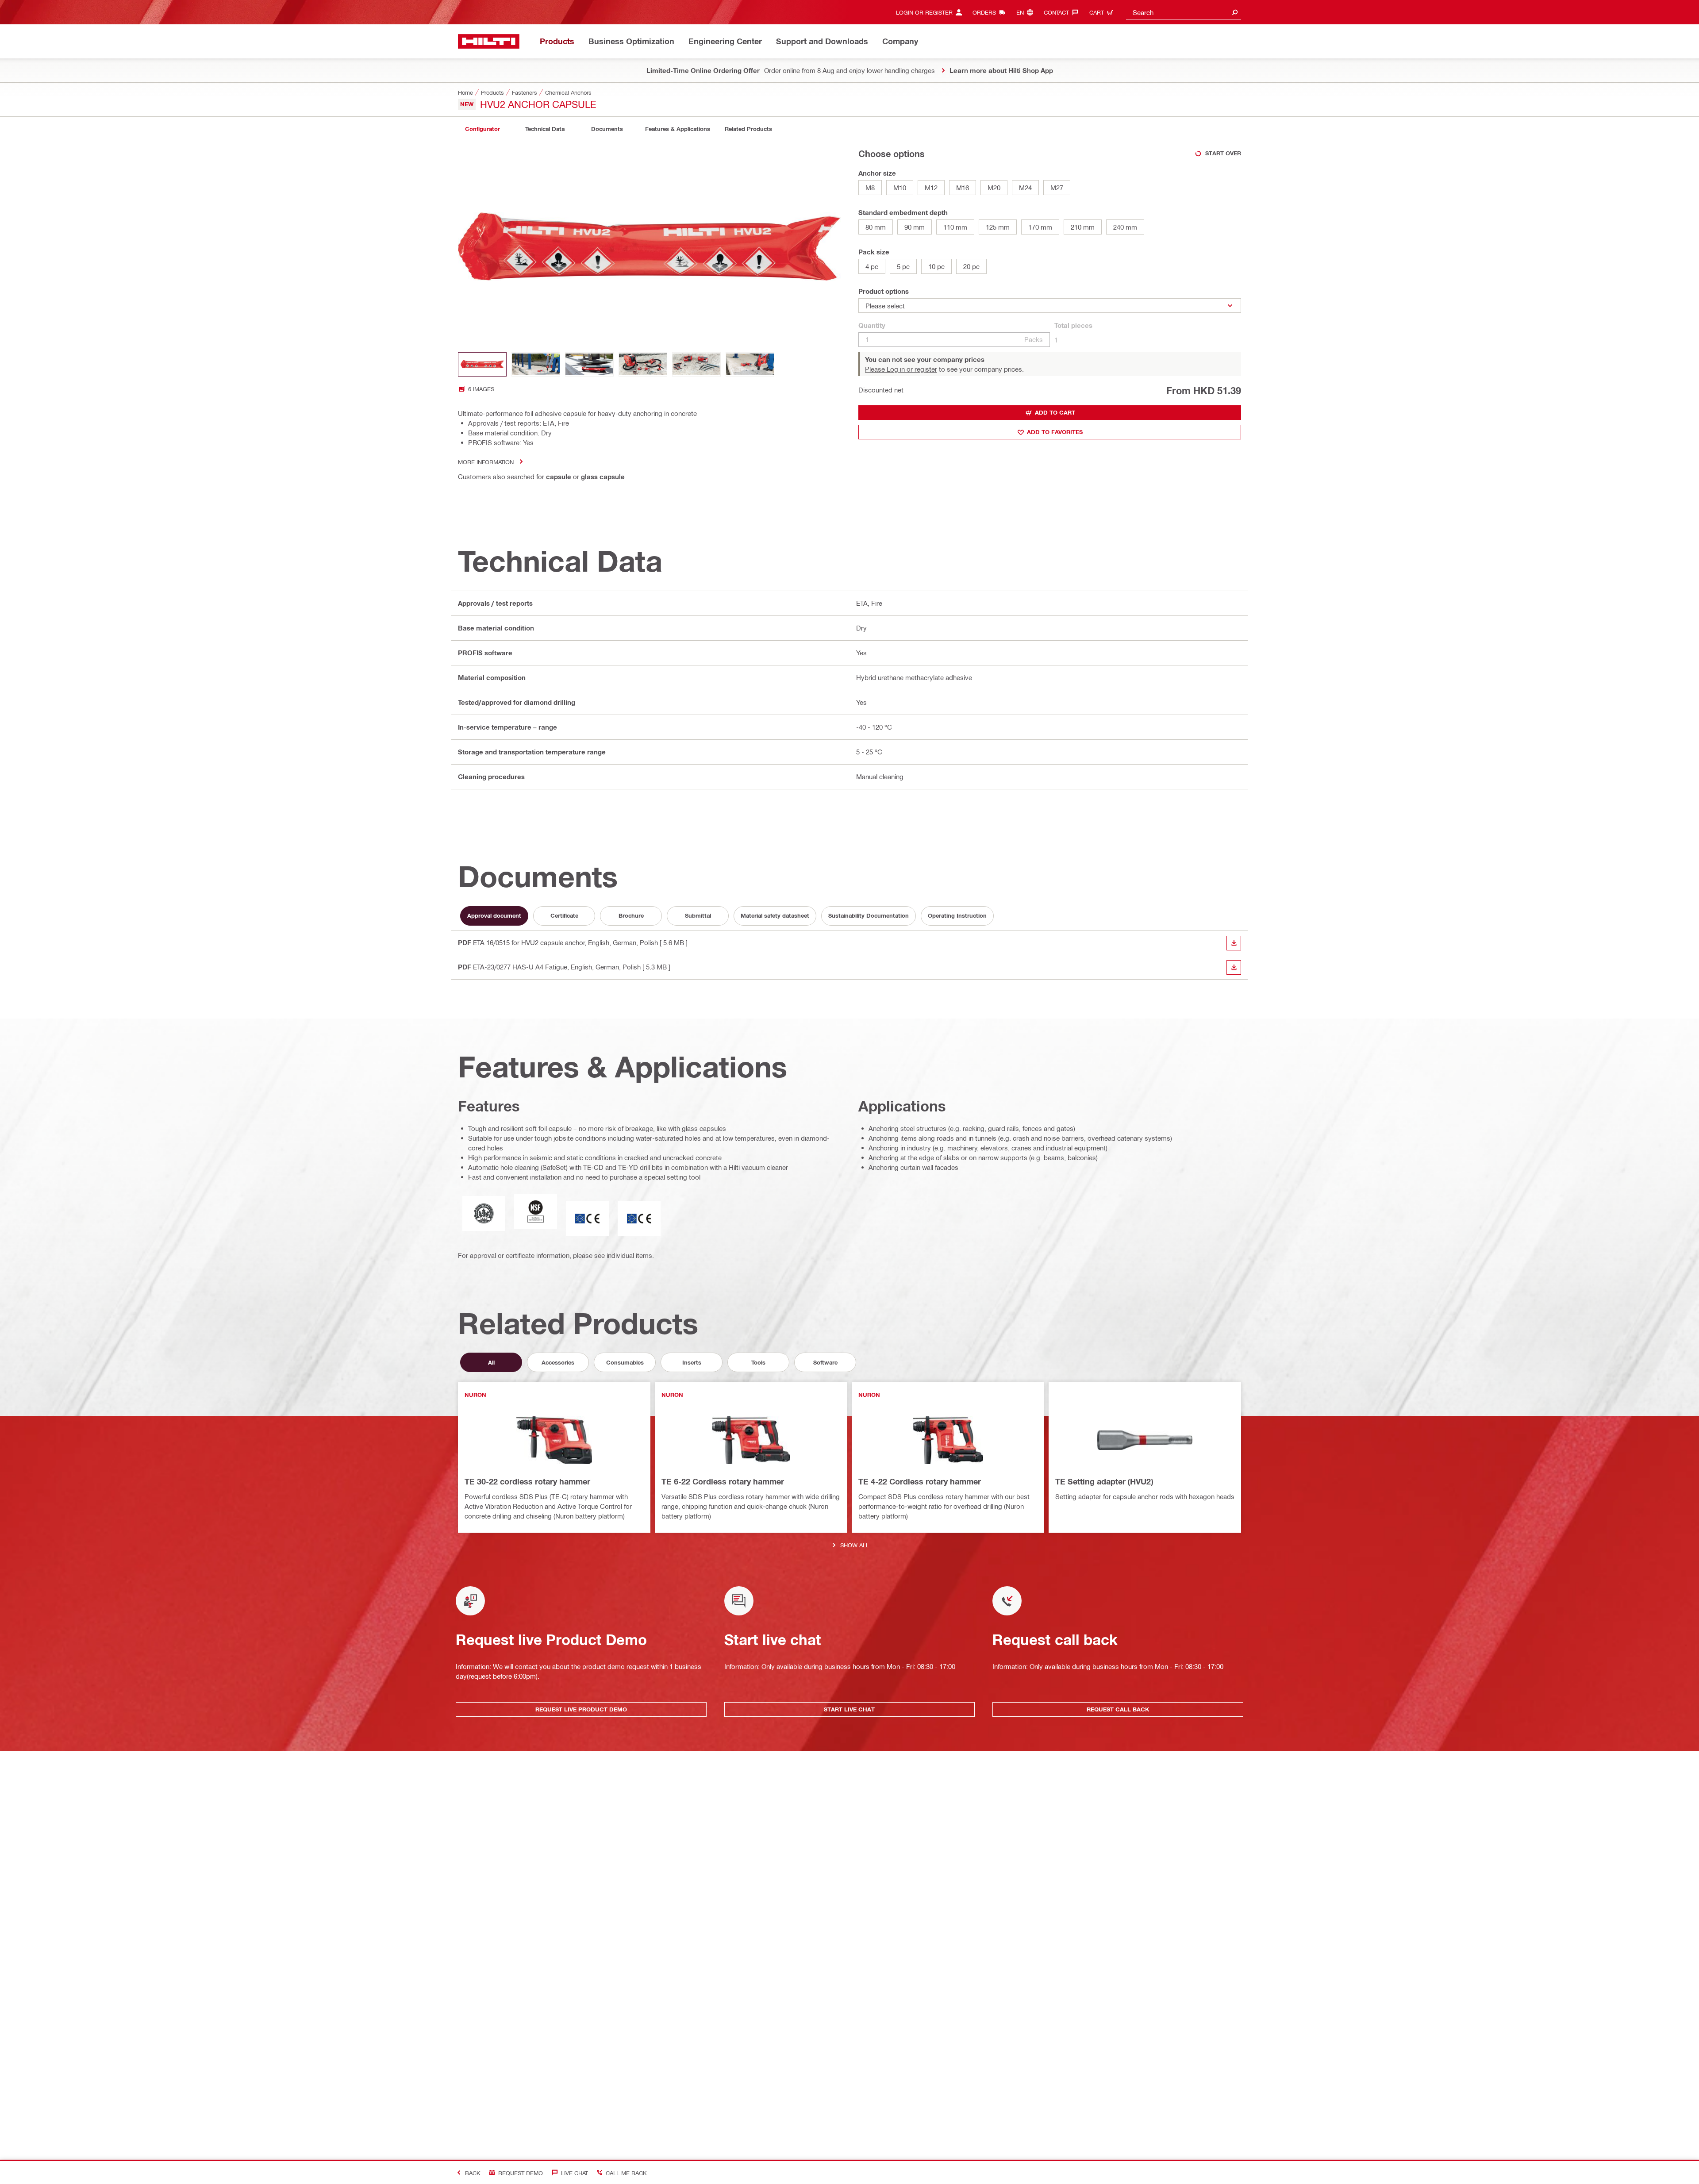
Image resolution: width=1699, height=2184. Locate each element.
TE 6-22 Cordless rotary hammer (723, 1481)
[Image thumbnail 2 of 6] (536, 364)
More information (486, 462)
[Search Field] (1235, 12)
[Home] (489, 41)
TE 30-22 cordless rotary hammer (527, 1481)
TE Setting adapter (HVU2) (1104, 1481)
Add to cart (1055, 412)
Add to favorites (1055, 432)
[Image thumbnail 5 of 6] (696, 364)
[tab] (482, 129)
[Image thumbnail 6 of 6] (750, 364)
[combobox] (1184, 12)
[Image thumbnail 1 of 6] (482, 364)
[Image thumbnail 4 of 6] (643, 364)
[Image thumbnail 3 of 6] (589, 364)
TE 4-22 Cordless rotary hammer (920, 1481)
